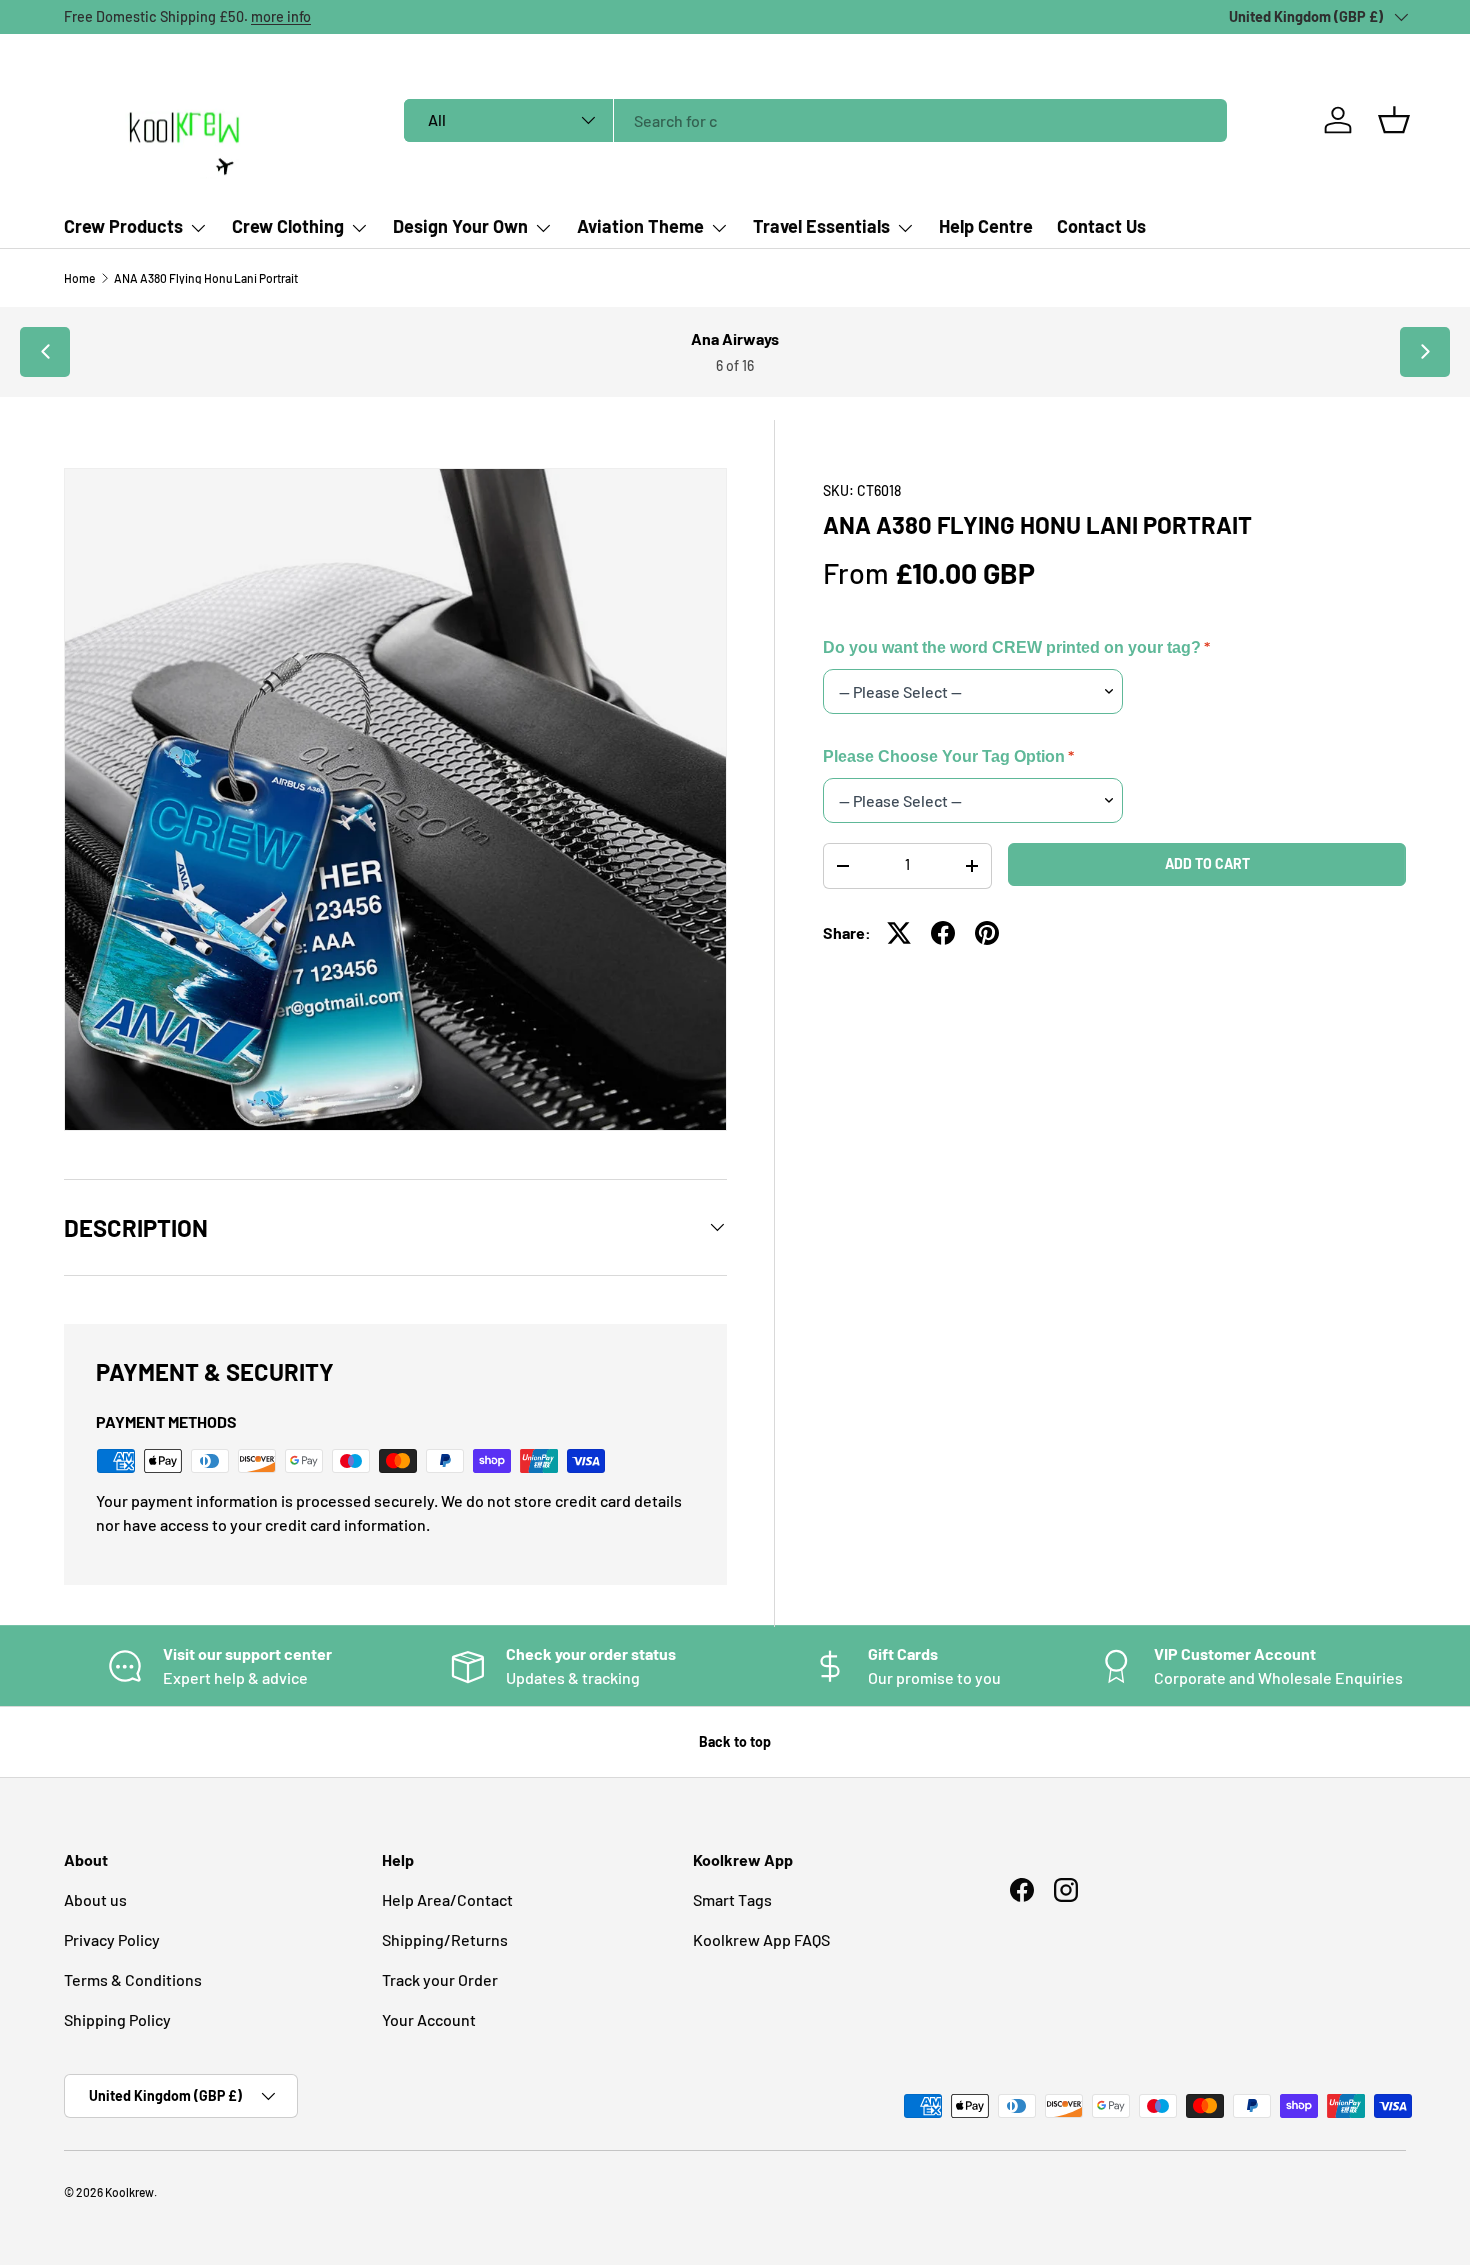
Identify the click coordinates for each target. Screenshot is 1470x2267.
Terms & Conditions (133, 1979)
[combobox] (815, 120)
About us (95, 1899)
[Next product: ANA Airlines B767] (1425, 352)
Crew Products (123, 226)
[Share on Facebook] (943, 933)
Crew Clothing (288, 226)
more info (281, 16)
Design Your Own (460, 226)
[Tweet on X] (899, 933)
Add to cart (1207, 863)
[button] (1394, 120)
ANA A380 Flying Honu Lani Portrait (206, 278)
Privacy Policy (112, 1939)
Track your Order (440, 1979)
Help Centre (986, 226)
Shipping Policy (117, 2019)
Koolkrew (129, 2192)
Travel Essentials (821, 226)
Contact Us (1101, 226)
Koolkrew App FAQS (761, 1939)
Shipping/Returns (445, 1939)
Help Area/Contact (447, 1899)
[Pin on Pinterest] (987, 933)
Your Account (429, 2019)
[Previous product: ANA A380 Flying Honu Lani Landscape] (45, 352)
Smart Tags (732, 1899)
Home (79, 278)
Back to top (735, 1741)
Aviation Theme (640, 226)
